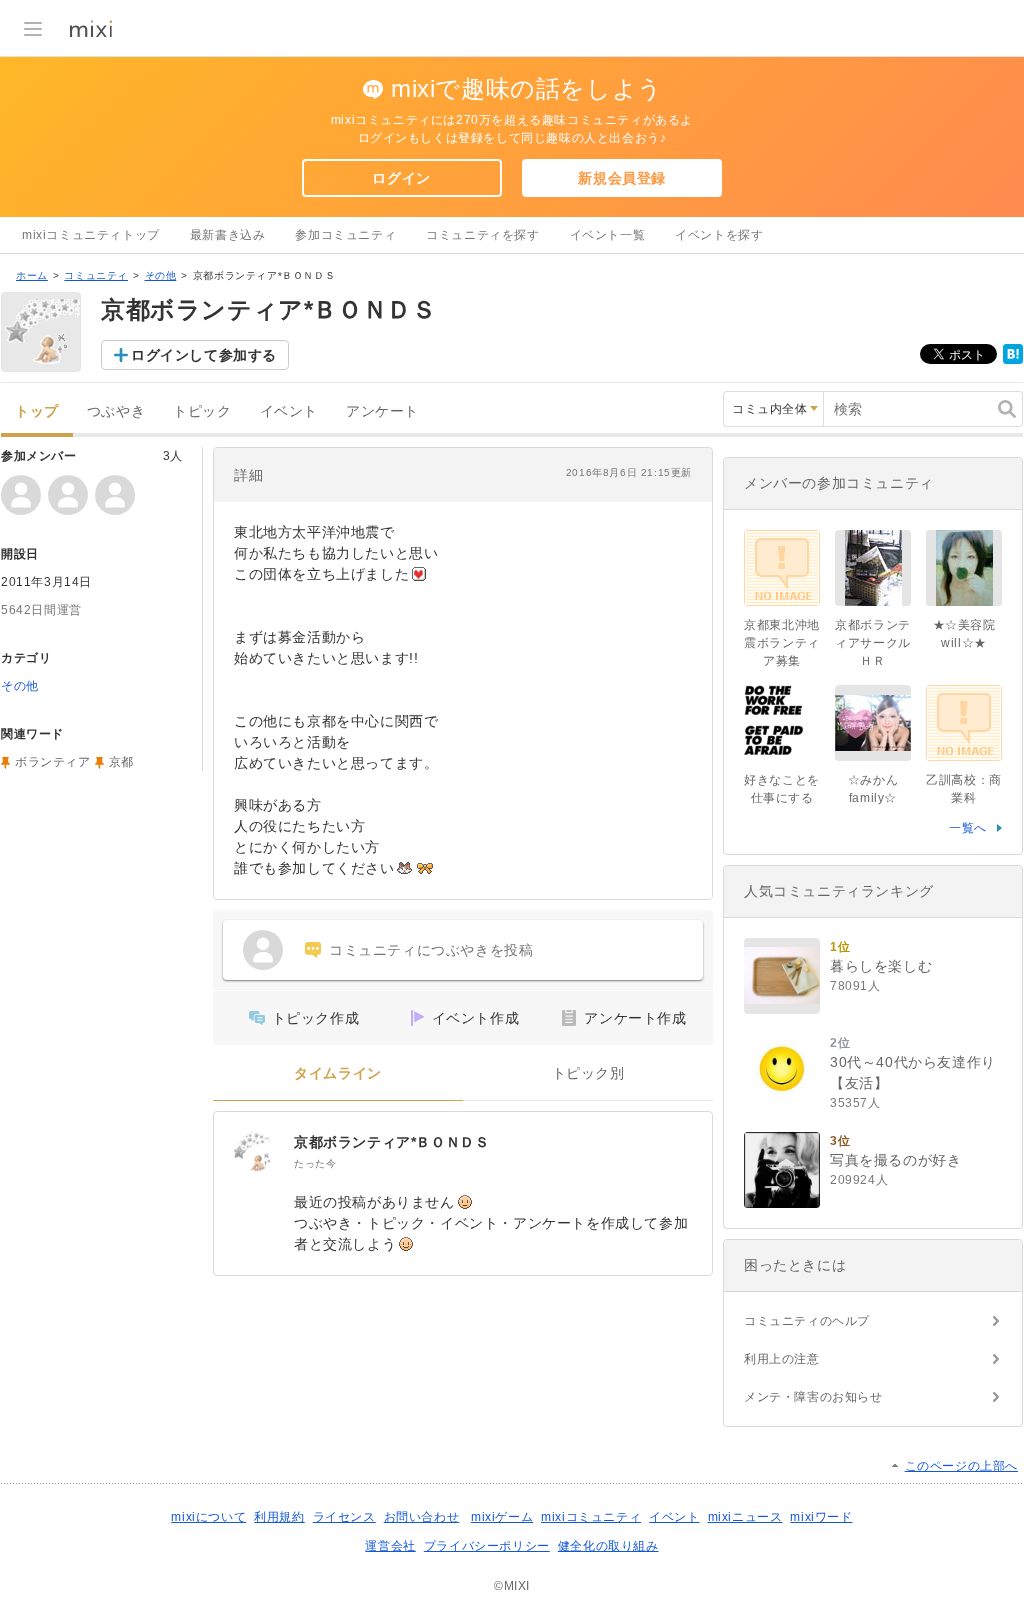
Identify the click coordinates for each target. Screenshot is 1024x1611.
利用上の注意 (782, 1359)
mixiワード (821, 1517)
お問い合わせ (422, 1517)
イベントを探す (719, 235)
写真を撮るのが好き (895, 1160)
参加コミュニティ (345, 235)
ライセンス (344, 1517)
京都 (121, 762)
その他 (161, 275)
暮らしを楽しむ (881, 966)
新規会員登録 (622, 178)
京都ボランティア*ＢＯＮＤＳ (391, 1142)
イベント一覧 (608, 235)
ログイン (401, 178)
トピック (202, 411)
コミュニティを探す (482, 235)
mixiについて (208, 1517)
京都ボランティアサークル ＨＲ (873, 643)
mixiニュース (745, 1517)
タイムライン (338, 1073)
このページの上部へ (961, 1466)
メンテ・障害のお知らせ (813, 1397)
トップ (37, 411)
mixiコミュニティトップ (91, 235)
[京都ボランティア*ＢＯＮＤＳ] (254, 1152)
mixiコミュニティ (591, 1517)
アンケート (382, 411)
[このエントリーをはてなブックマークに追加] (1013, 360)
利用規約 (279, 1517)
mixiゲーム (502, 1517)
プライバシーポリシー (487, 1546)
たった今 (315, 1163)
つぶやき (116, 411)
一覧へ (968, 828)
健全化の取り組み (608, 1546)
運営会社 (390, 1546)
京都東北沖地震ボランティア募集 (782, 643)
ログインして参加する (204, 355)
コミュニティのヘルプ (807, 1321)
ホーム (32, 275)
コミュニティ (96, 275)
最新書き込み (228, 235)
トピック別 (588, 1073)
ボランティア (53, 762)
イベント (289, 411)
